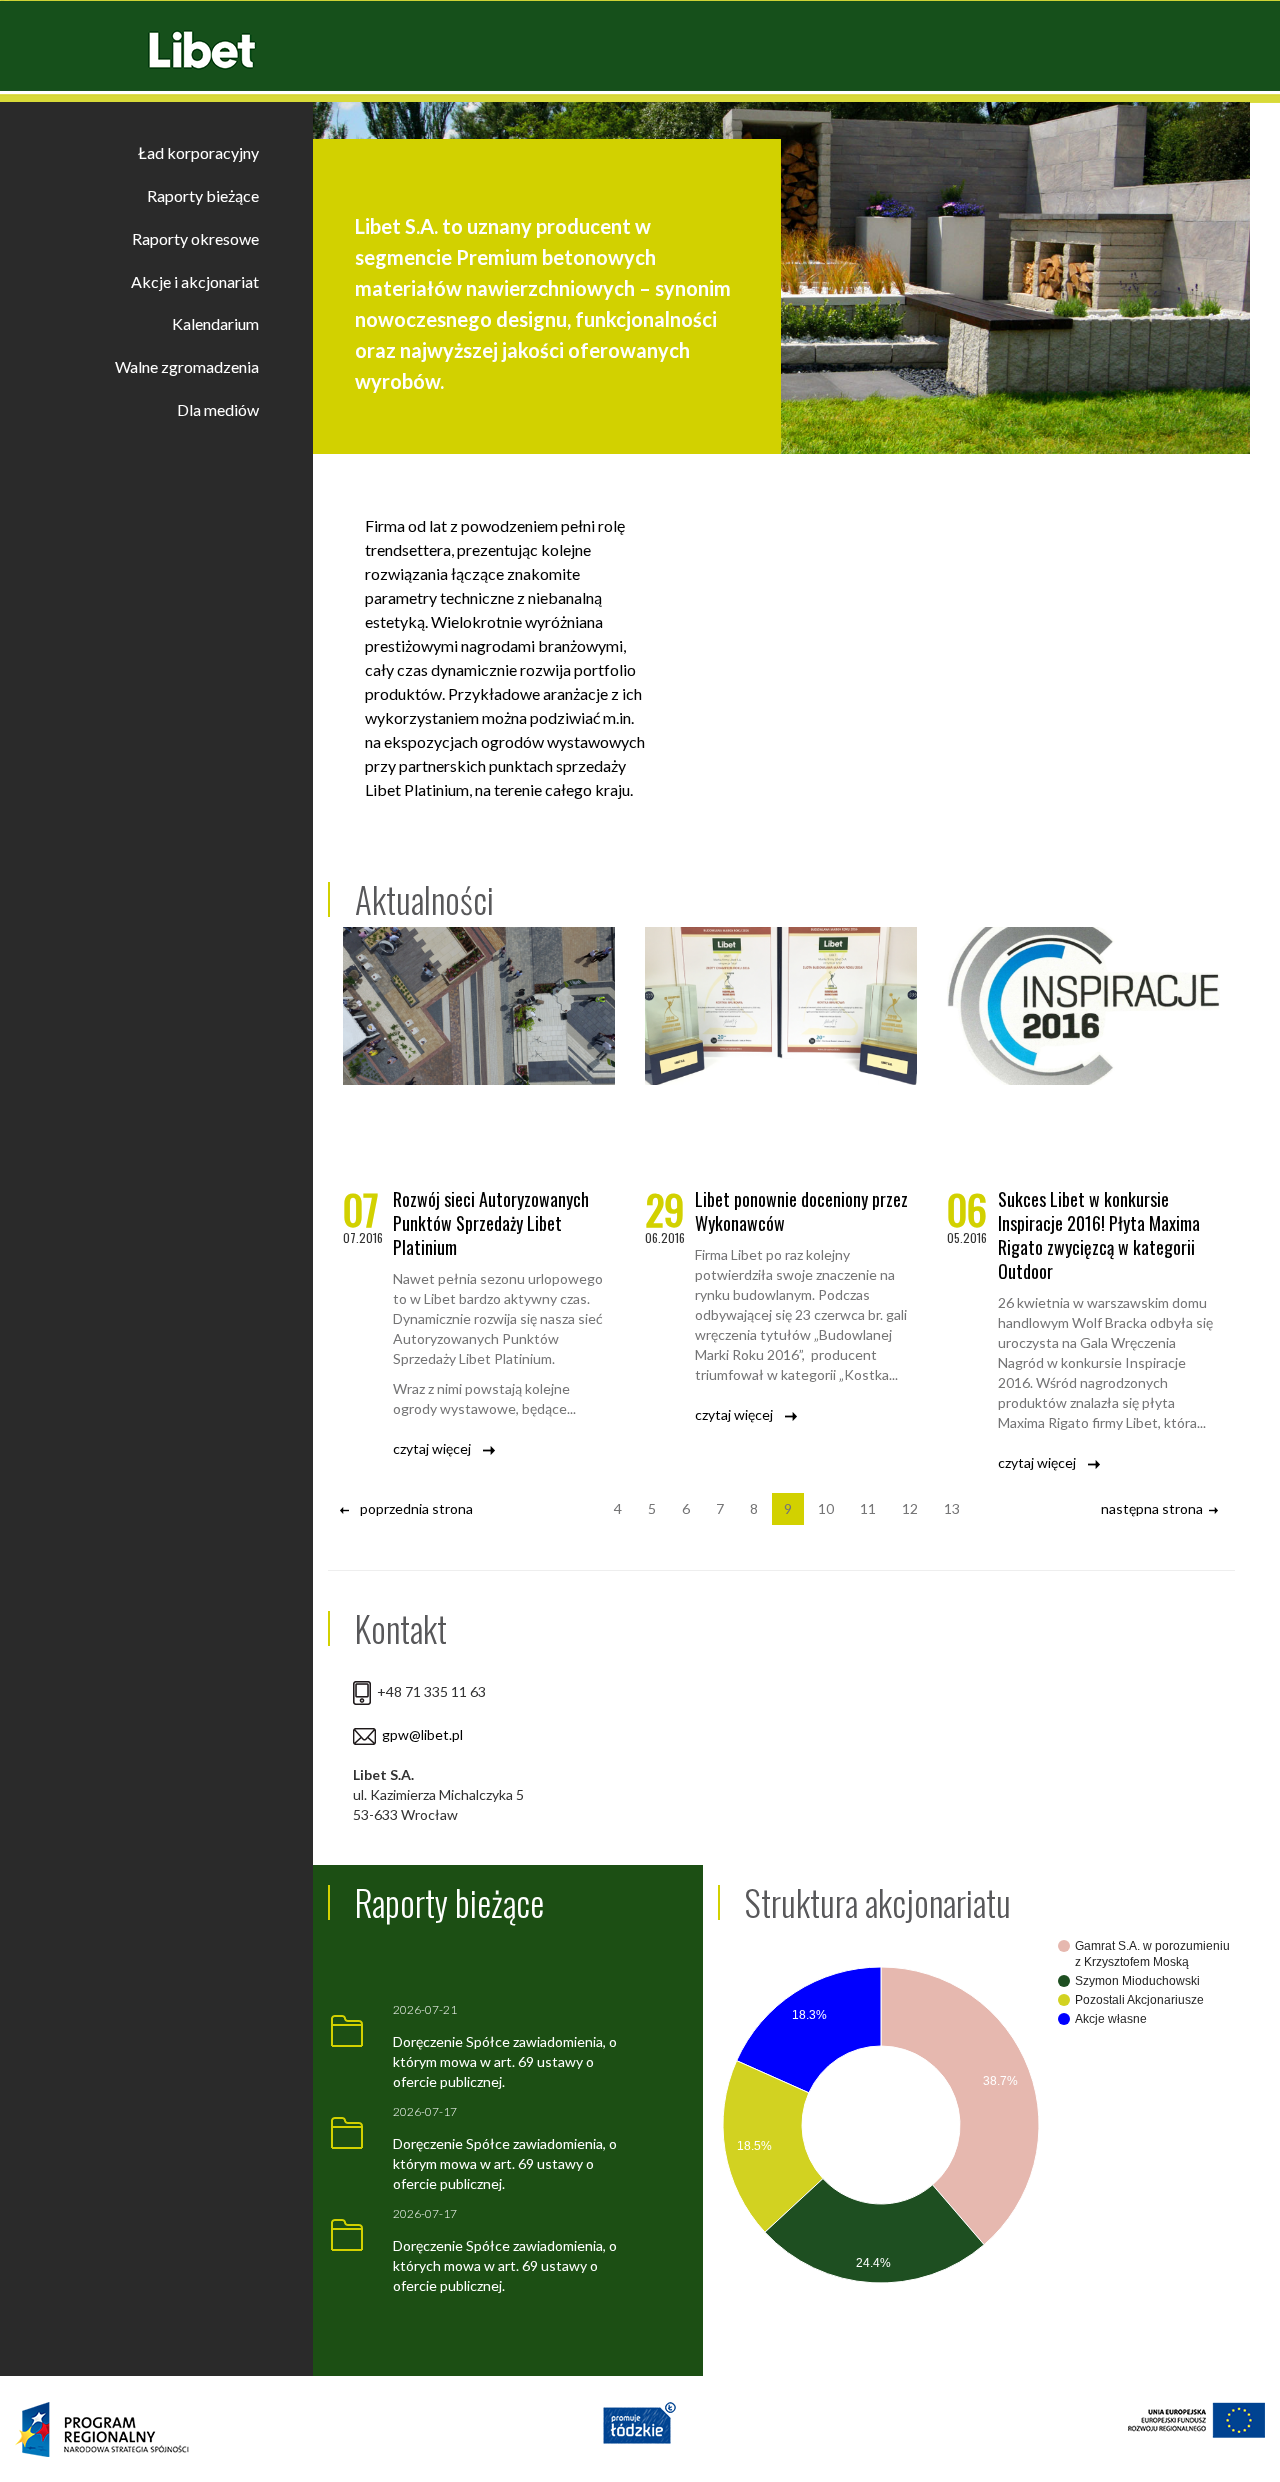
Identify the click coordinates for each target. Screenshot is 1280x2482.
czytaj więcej (438, 1448)
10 (826, 1508)
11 (868, 1508)
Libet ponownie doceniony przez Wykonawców (801, 1211)
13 (952, 1508)
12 (910, 1508)
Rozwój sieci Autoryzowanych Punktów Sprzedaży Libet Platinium (491, 1223)
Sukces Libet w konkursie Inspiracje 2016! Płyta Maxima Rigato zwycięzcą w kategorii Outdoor (1099, 1235)
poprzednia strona (413, 1508)
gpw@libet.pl (422, 1734)
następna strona (1155, 1508)
